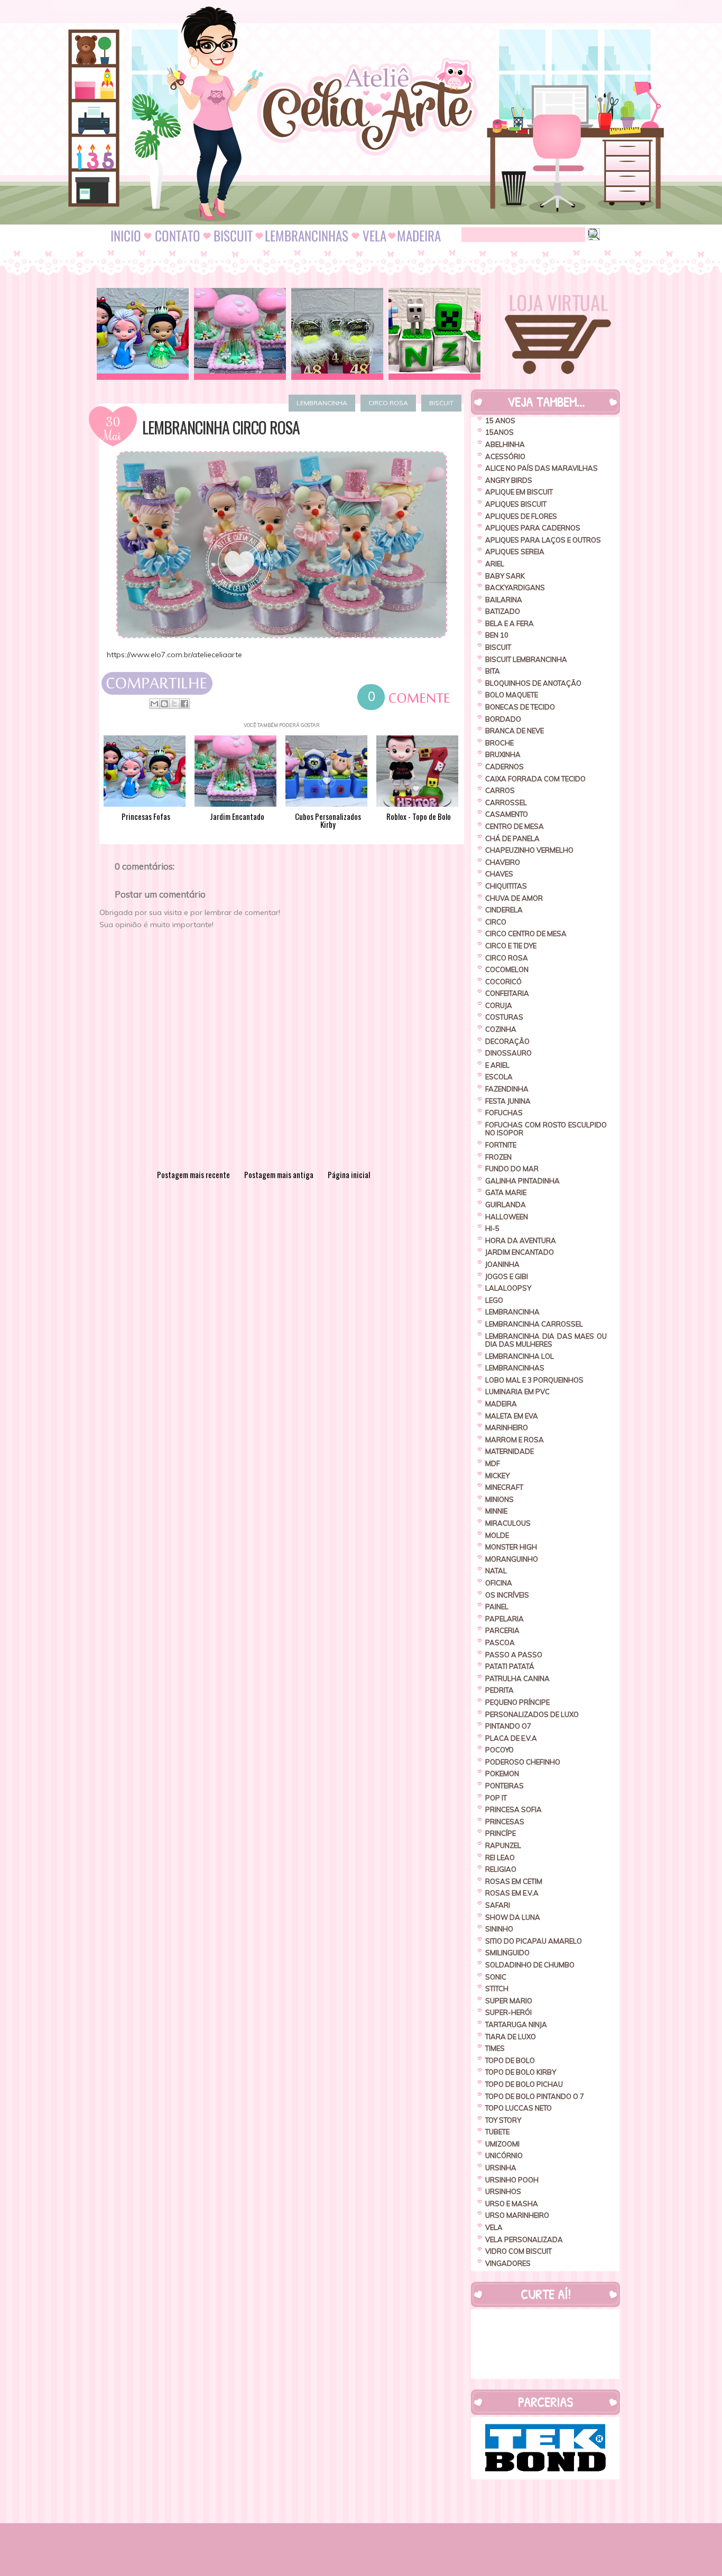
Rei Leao (500, 1858)
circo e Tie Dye (511, 946)
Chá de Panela (512, 838)
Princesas (505, 1822)
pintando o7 (508, 1726)
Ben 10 (497, 635)
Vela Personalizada (524, 2239)
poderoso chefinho (523, 1762)
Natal (496, 1571)
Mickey (497, 1476)
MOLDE (497, 1535)
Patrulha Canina (517, 1678)
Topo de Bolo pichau (524, 2084)
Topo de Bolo (510, 2060)
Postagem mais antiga (279, 1174)
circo (496, 922)
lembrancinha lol (520, 1356)
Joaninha (502, 1264)
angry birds (509, 480)
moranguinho (512, 1559)
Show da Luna (513, 1917)
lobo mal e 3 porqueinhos (534, 1380)
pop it (496, 1798)
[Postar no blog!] (164, 704)
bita (493, 671)
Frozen (498, 1157)
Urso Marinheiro (517, 2215)
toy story (503, 2120)
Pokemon (502, 1774)
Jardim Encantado (520, 1252)
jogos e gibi (507, 1276)
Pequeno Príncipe (517, 1702)
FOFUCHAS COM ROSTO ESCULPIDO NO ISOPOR (546, 1129)
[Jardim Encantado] (240, 334)
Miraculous (508, 1523)
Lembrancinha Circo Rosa (221, 427)
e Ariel (497, 1065)
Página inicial (349, 1174)
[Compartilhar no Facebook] (184, 704)
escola (499, 1077)
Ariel (495, 564)
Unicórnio (504, 2155)
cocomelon (507, 969)
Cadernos (505, 767)
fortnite (501, 1145)
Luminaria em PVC (517, 1392)
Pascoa (500, 1642)
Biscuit (441, 403)
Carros (500, 790)
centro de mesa (515, 826)
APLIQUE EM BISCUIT (519, 492)
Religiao (501, 1869)
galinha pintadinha (522, 1181)
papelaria (505, 1619)
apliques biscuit (516, 504)
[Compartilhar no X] (174, 704)
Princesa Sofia (513, 1809)
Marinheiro (507, 1427)
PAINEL (497, 1607)
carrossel (506, 802)
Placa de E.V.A (511, 1738)
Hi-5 (492, 1228)
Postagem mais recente (193, 1174)
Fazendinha (507, 1089)
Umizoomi (502, 2144)
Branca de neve (515, 731)
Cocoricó (503, 982)
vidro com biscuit (519, 2251)
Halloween (507, 1217)
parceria (502, 1630)
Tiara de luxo (511, 2037)
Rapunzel (503, 1845)
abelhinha (505, 444)
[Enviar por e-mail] (154, 704)
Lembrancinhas (515, 1368)
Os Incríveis (507, 1595)
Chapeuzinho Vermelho (529, 850)
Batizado (503, 611)
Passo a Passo (514, 1655)
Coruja (499, 1005)
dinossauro (508, 1053)
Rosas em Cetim (514, 1881)
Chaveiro (503, 862)
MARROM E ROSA (515, 1440)
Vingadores (508, 2263)
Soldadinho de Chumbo (530, 1965)
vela (494, 2227)
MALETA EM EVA (512, 1416)
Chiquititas (506, 886)
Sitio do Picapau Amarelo (534, 1941)
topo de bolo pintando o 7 (535, 2096)
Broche (499, 743)
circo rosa (388, 403)
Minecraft (504, 1487)
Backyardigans (515, 587)
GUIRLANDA (506, 1205)
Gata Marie (506, 1192)
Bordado (503, 719)
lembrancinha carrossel (534, 1324)
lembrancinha (322, 403)
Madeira (501, 1404)
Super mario (509, 2001)
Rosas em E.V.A (512, 1893)
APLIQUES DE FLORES (521, 516)
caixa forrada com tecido (535, 779)
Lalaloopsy (508, 1288)
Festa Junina (508, 1101)
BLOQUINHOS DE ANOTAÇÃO (533, 683)
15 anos (500, 421)
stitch (497, 1989)
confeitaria (507, 993)
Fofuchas (504, 1113)
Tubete (497, 2132)
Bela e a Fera (510, 623)
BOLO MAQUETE (512, 695)
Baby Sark (505, 576)
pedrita (499, 1690)
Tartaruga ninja (516, 2024)
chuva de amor (514, 898)
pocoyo (499, 1750)
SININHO (499, 1929)
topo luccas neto (519, 2108)
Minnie (496, 1511)
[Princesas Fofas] (143, 334)
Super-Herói (508, 2012)
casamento (507, 814)
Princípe (501, 1833)
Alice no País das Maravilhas (541, 468)
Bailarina (504, 600)
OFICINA (499, 1583)
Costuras (504, 1017)
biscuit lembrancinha (526, 659)
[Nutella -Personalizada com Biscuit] (337, 334)
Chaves (499, 874)
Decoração (507, 1041)
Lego (494, 1300)
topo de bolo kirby (521, 2072)
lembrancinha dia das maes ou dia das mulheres (546, 1340)
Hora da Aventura (521, 1240)
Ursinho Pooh (512, 2180)
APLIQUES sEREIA (515, 552)
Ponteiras (505, 1786)
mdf (493, 1463)
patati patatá (510, 1666)
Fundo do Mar (512, 1169)
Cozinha (501, 1029)
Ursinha (501, 2168)
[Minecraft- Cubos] (434, 334)
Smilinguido (507, 1953)
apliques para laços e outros (543, 540)
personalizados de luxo (532, 1714)
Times (495, 2048)
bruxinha (503, 754)
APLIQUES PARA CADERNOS (533, 528)
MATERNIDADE (510, 1451)
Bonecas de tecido (520, 707)
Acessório (505, 456)
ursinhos (503, 2191)
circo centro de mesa (526, 934)
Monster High (511, 1547)
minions (499, 1499)
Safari (498, 1905)
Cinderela (504, 910)
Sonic (496, 1977)
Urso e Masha (512, 2204)
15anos (499, 432)
